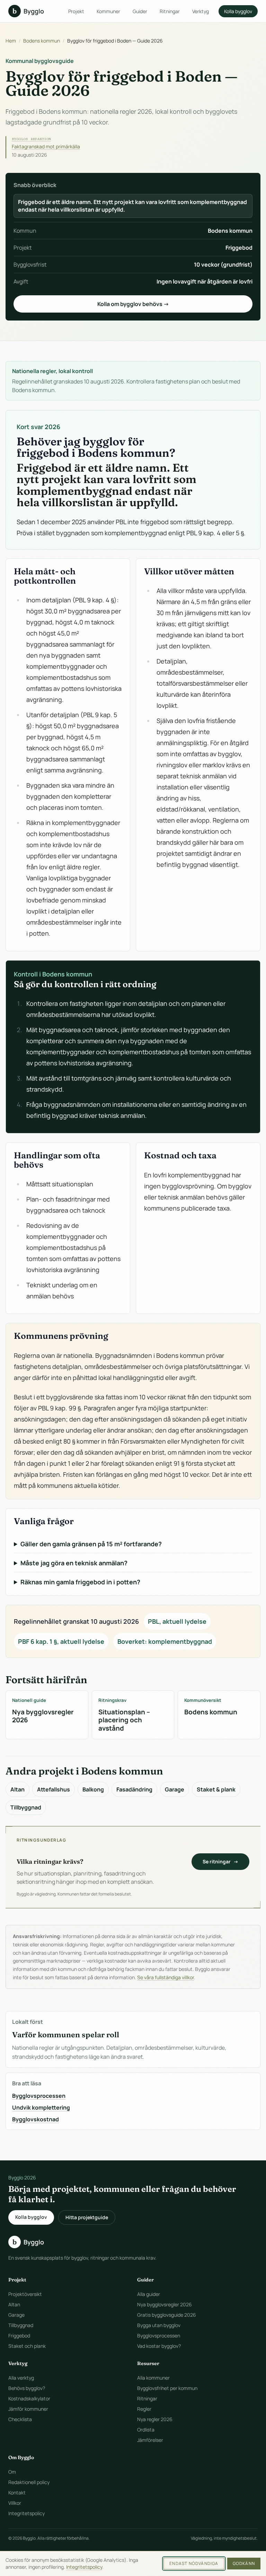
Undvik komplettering (41, 2107)
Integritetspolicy (26, 2513)
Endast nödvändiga (194, 2563)
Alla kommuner (153, 2378)
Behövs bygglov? (27, 2388)
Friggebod (19, 2336)
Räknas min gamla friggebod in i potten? (80, 1582)
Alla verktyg (21, 2378)
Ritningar (170, 11)
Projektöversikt (25, 2294)
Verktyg (201, 11)
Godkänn (244, 2563)
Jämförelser (150, 2440)
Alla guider (149, 2294)
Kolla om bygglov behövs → (133, 304)
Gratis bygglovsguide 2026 (167, 2315)
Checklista (20, 2419)
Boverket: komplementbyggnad (165, 1641)
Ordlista (146, 2430)
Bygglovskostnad (36, 2119)
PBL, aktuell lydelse (177, 1621)
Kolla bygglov (238, 11)
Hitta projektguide (87, 2217)
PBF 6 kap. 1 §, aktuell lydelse (61, 1641)
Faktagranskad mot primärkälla (46, 146)
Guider (140, 11)
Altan (17, 1789)
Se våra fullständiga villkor (166, 1977)
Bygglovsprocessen (39, 2096)
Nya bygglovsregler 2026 (165, 2304)
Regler (144, 2409)
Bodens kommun (42, 41)
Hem (11, 41)
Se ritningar (220, 1861)
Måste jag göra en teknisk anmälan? (74, 1563)
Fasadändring (134, 1789)
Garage (175, 1789)
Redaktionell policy (29, 2482)
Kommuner (108, 11)
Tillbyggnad (26, 1807)
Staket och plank (27, 2346)
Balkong (93, 1789)
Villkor (15, 2503)
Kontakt (17, 2492)
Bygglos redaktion (31, 139)
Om (12, 2472)
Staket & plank (216, 1789)
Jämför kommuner (28, 2409)
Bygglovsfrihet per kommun (167, 2388)
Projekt (76, 11)
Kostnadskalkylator (29, 2398)
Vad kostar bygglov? (159, 2346)
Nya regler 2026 (155, 2419)
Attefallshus (54, 1789)
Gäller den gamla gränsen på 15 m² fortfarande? (91, 1544)
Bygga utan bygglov (159, 2325)
